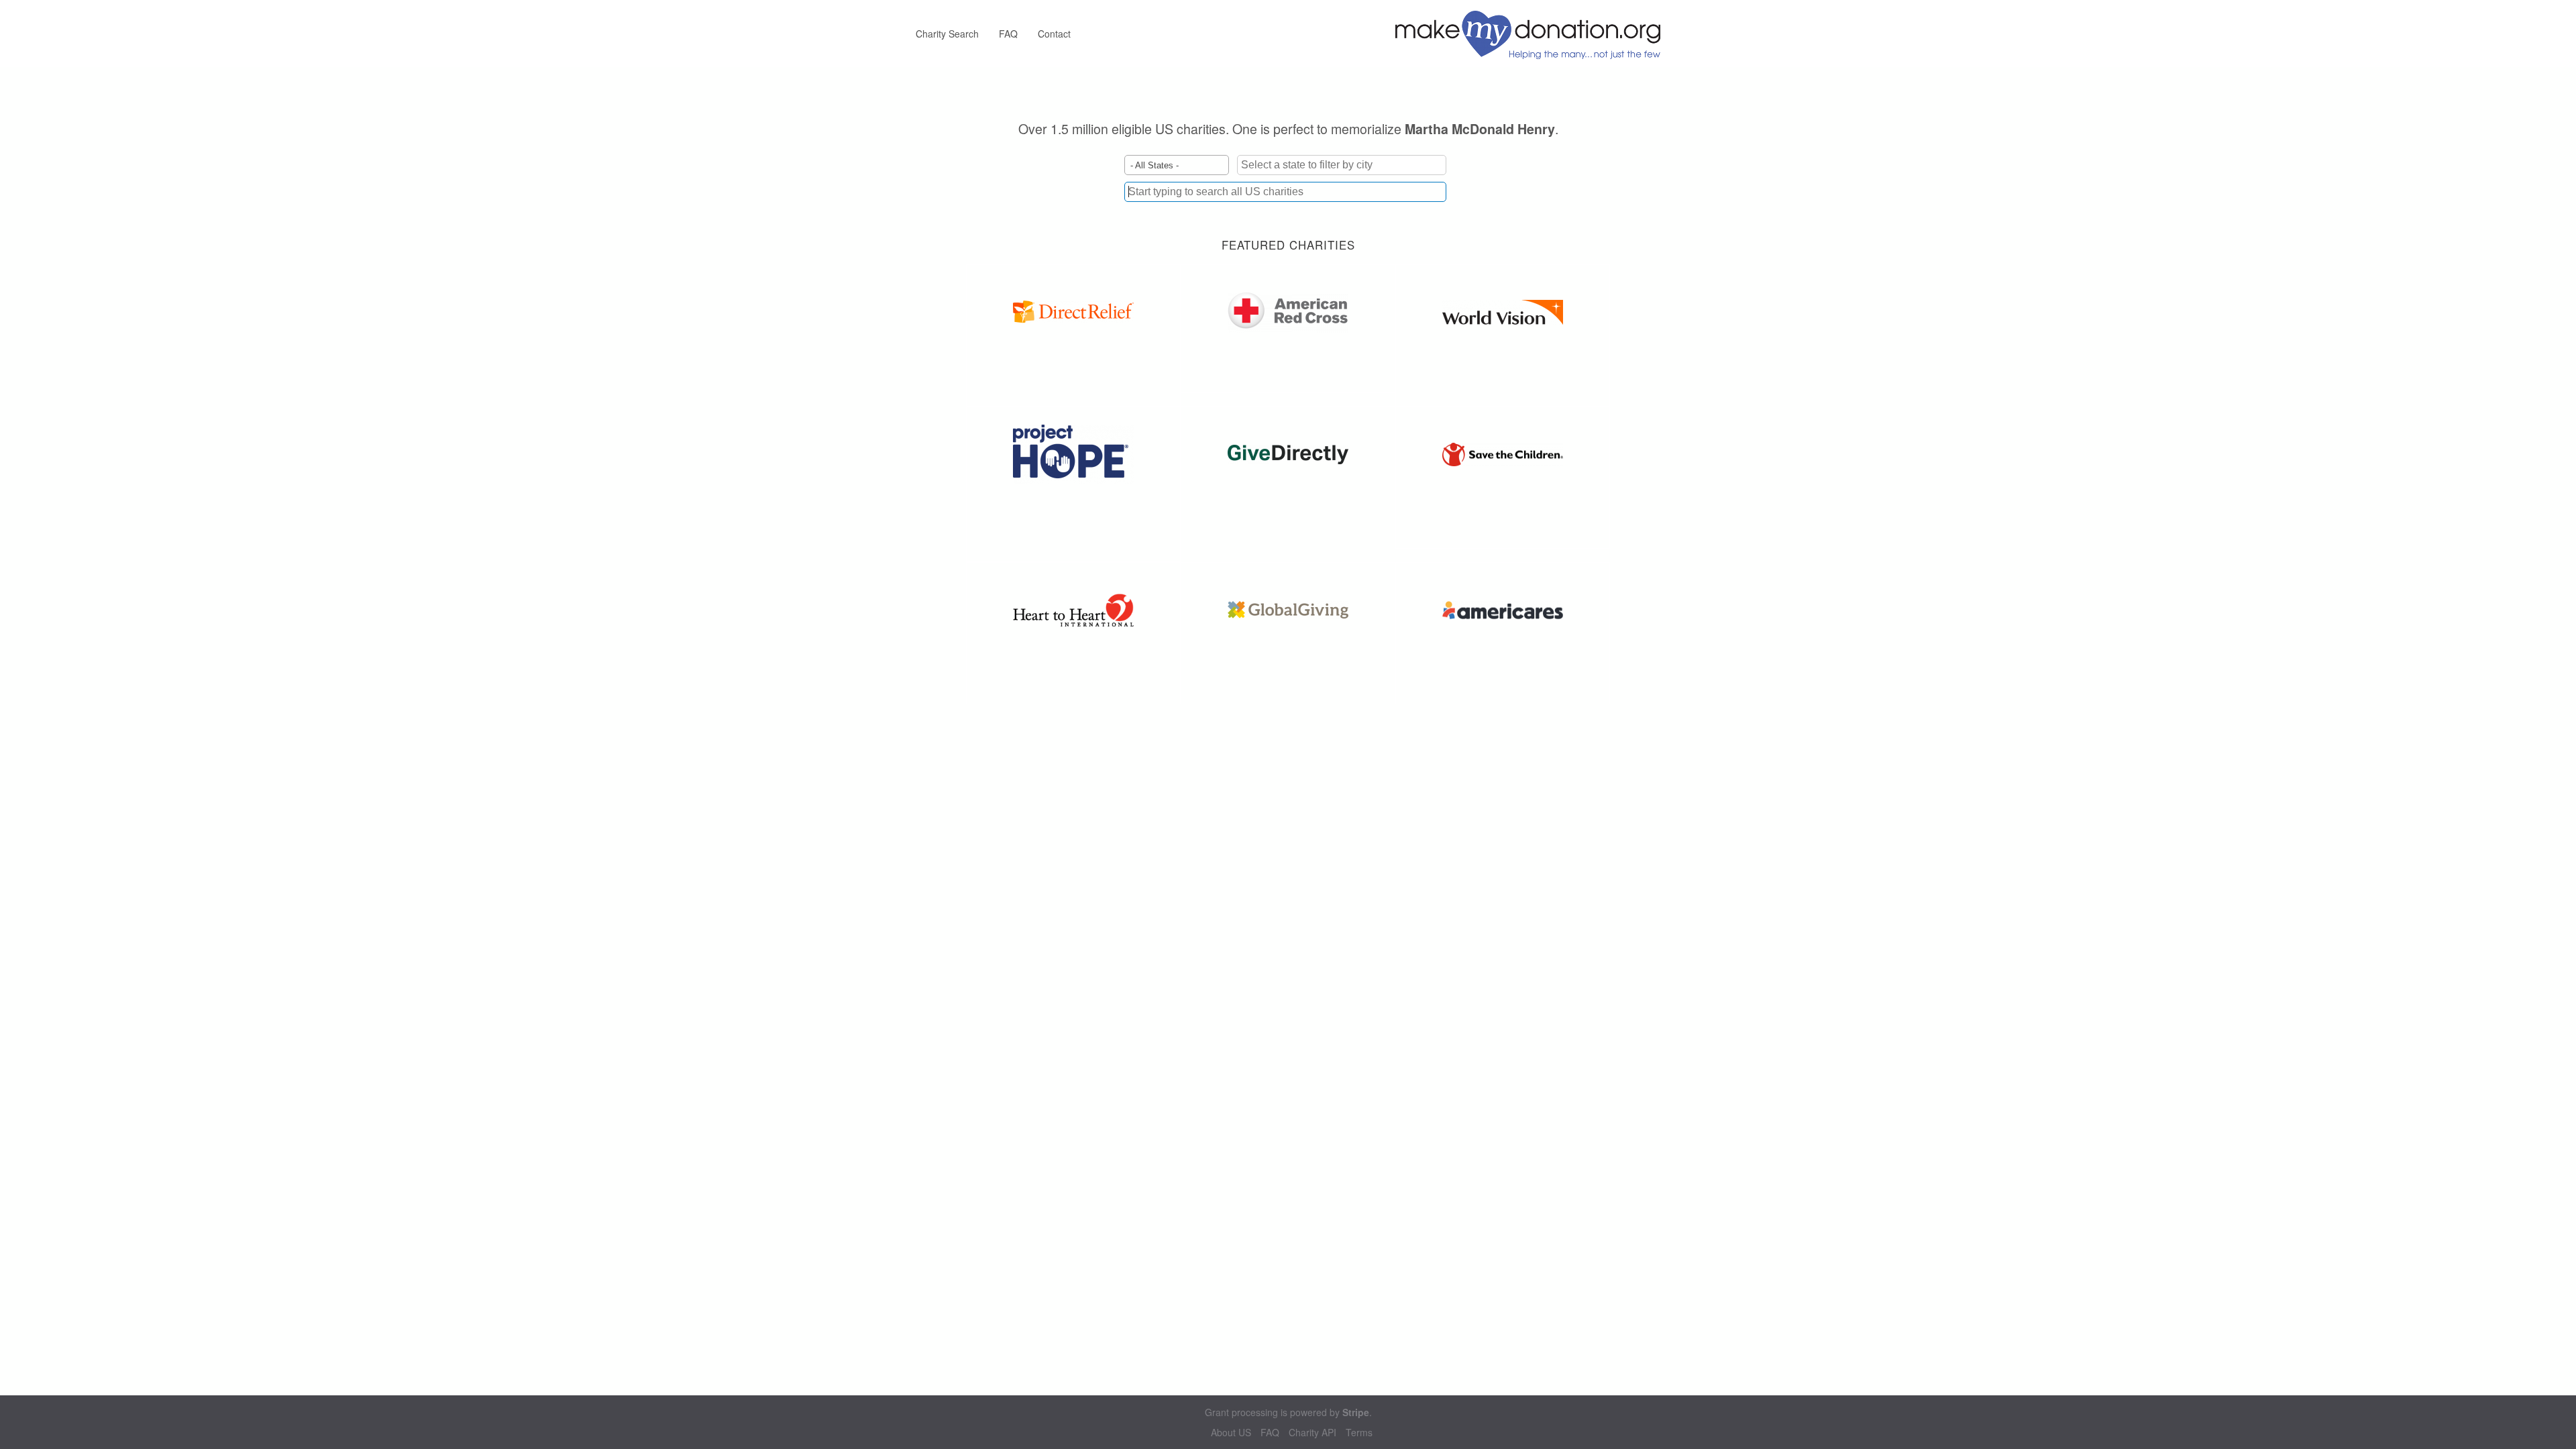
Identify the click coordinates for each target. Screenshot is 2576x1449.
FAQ (1008, 34)
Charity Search (947, 34)
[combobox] (1285, 192)
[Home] (1533, 34)
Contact (1054, 34)
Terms (1359, 1433)
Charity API (1312, 1433)
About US (1231, 1433)
